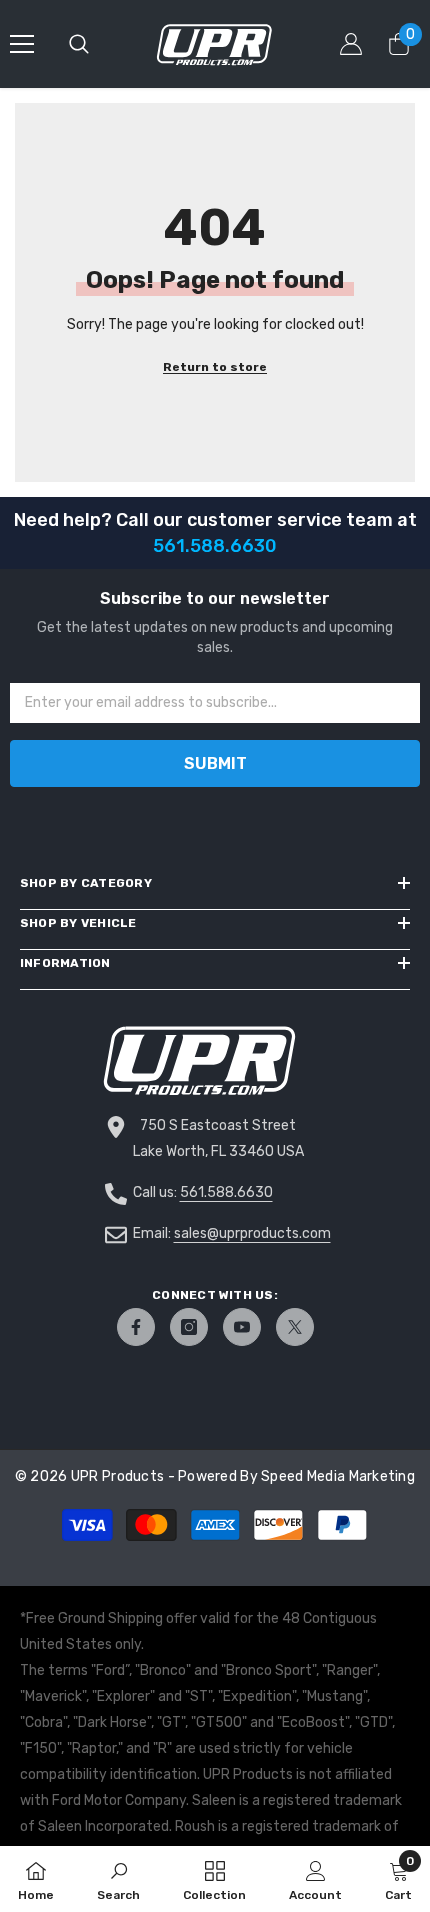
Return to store (215, 367)
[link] (118, 1879)
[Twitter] (295, 1327)
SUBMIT (215, 763)
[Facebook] (136, 1327)
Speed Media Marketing (338, 1476)
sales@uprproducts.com (252, 1233)
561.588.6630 (226, 1192)
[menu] (22, 44)
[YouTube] (242, 1327)
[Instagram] (189, 1327)
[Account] (351, 44)
